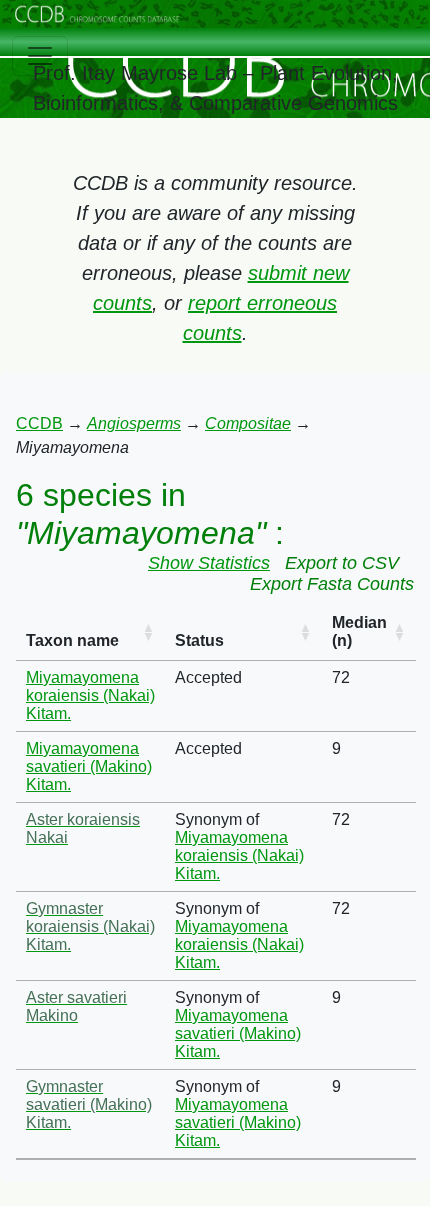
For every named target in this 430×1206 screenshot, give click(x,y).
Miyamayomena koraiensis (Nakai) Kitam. (90, 695)
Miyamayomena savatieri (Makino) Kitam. (89, 766)
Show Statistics (209, 563)
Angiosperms (134, 423)
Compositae (248, 423)
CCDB (39, 423)
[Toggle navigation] (40, 56)
